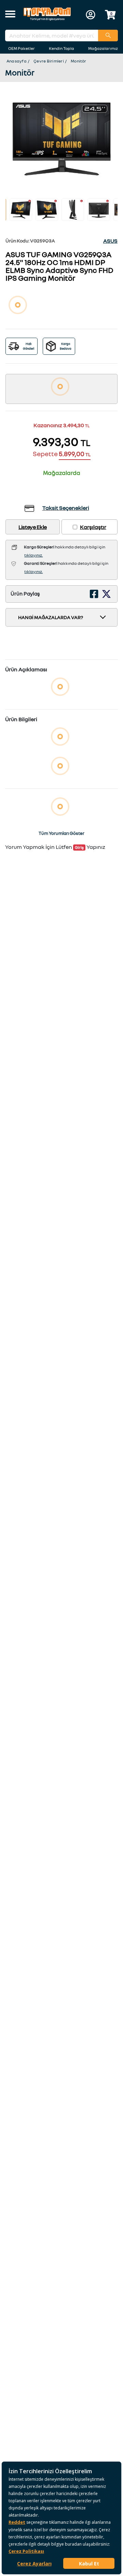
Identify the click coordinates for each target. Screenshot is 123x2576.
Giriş (79, 847)
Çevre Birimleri (49, 61)
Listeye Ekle (33, 527)
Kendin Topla (61, 48)
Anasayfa (17, 61)
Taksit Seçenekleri (66, 508)
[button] (10, 15)
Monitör (79, 61)
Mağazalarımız (103, 48)
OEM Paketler (22, 48)
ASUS (110, 241)
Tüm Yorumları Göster (61, 833)
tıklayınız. (33, 555)
